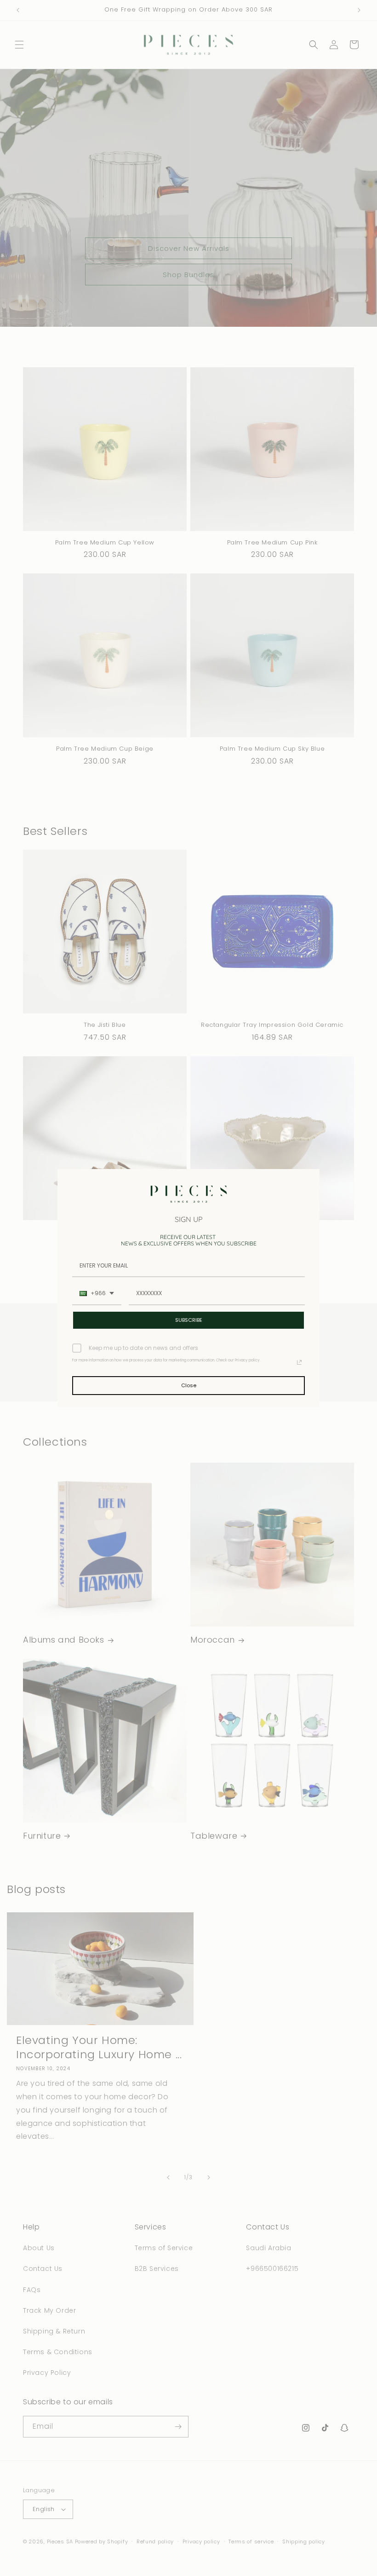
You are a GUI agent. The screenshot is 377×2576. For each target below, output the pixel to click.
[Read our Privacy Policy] (299, 1362)
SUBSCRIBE (189, 1320)
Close (189, 1385)
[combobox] (97, 1294)
